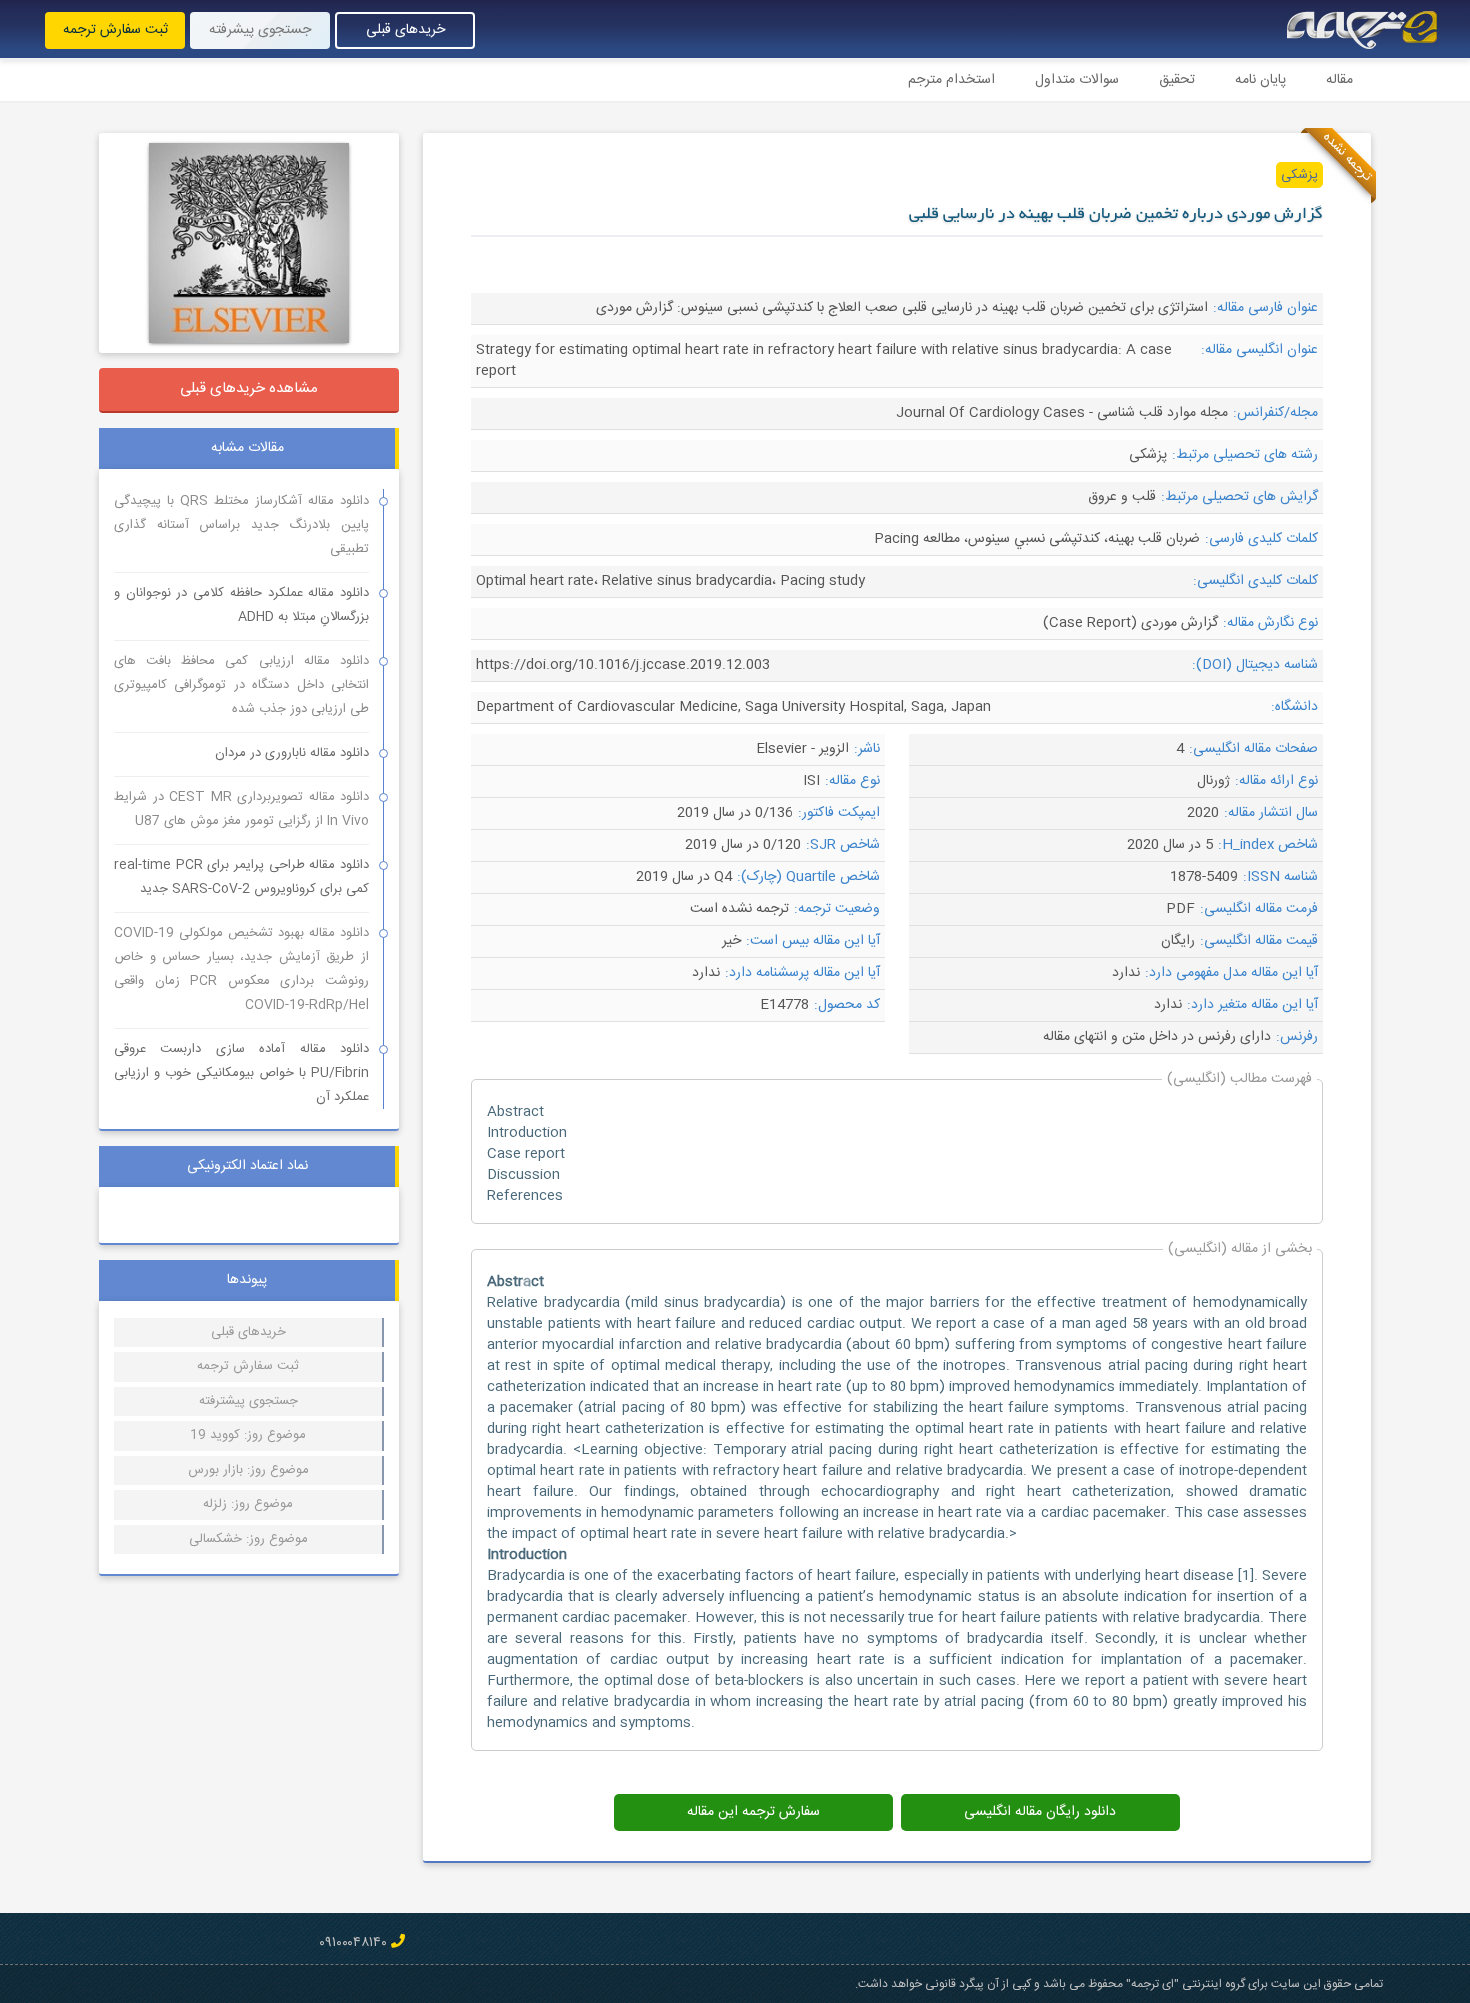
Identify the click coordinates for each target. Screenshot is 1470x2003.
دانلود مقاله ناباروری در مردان (292, 753)
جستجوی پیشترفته (248, 1401)
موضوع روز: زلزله (248, 1504)
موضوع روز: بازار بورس (248, 1470)
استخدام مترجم (951, 80)
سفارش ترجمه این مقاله (753, 1812)
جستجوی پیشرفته (260, 30)
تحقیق (1177, 80)
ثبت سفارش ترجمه (115, 30)
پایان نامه (1260, 80)
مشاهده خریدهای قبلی (249, 388)
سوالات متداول (1077, 80)
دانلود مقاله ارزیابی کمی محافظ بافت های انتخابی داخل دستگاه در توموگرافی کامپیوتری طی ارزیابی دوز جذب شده (241, 685)
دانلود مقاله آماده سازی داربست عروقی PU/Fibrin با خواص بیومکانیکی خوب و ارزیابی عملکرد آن (241, 1073)
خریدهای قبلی (405, 30)
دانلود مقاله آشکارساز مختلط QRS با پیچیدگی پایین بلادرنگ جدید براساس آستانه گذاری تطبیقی (241, 525)
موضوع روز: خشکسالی (248, 1539)
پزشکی (1299, 175)
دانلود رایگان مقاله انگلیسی (1040, 1812)
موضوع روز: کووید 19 (248, 1435)
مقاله (1339, 80)
